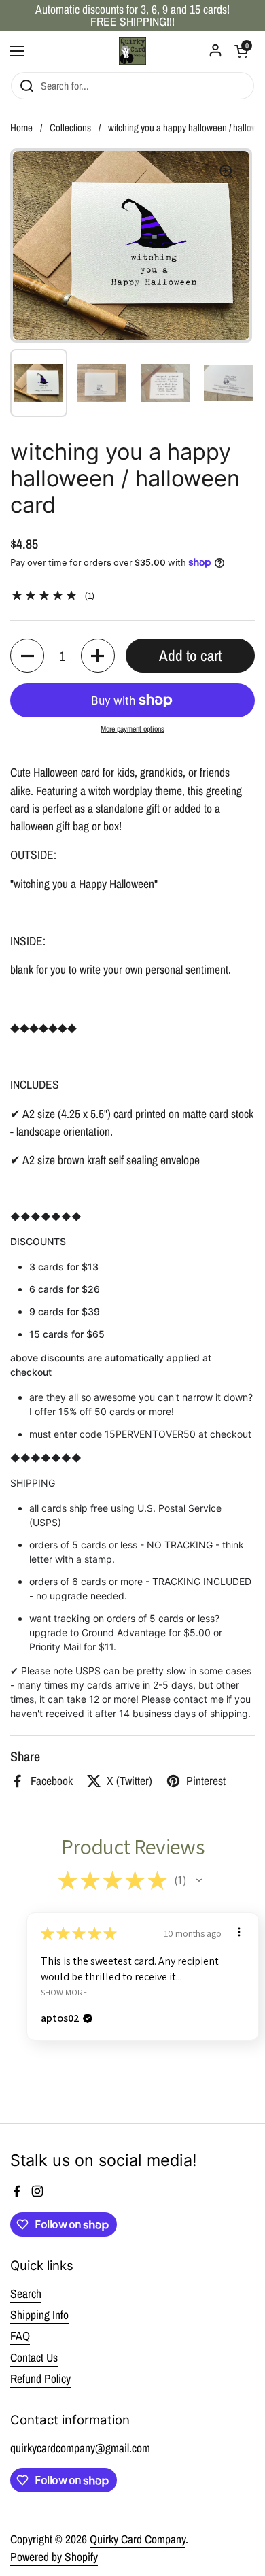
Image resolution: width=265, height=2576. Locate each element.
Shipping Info (39, 2315)
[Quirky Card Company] (132, 51)
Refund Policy (40, 2378)
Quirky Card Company (138, 2539)
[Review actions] (239, 1932)
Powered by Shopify (54, 2557)
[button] (27, 656)
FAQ (20, 2336)
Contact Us (34, 2357)
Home (21, 128)
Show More (64, 1992)
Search (26, 2293)
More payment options (132, 729)
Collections (70, 128)
